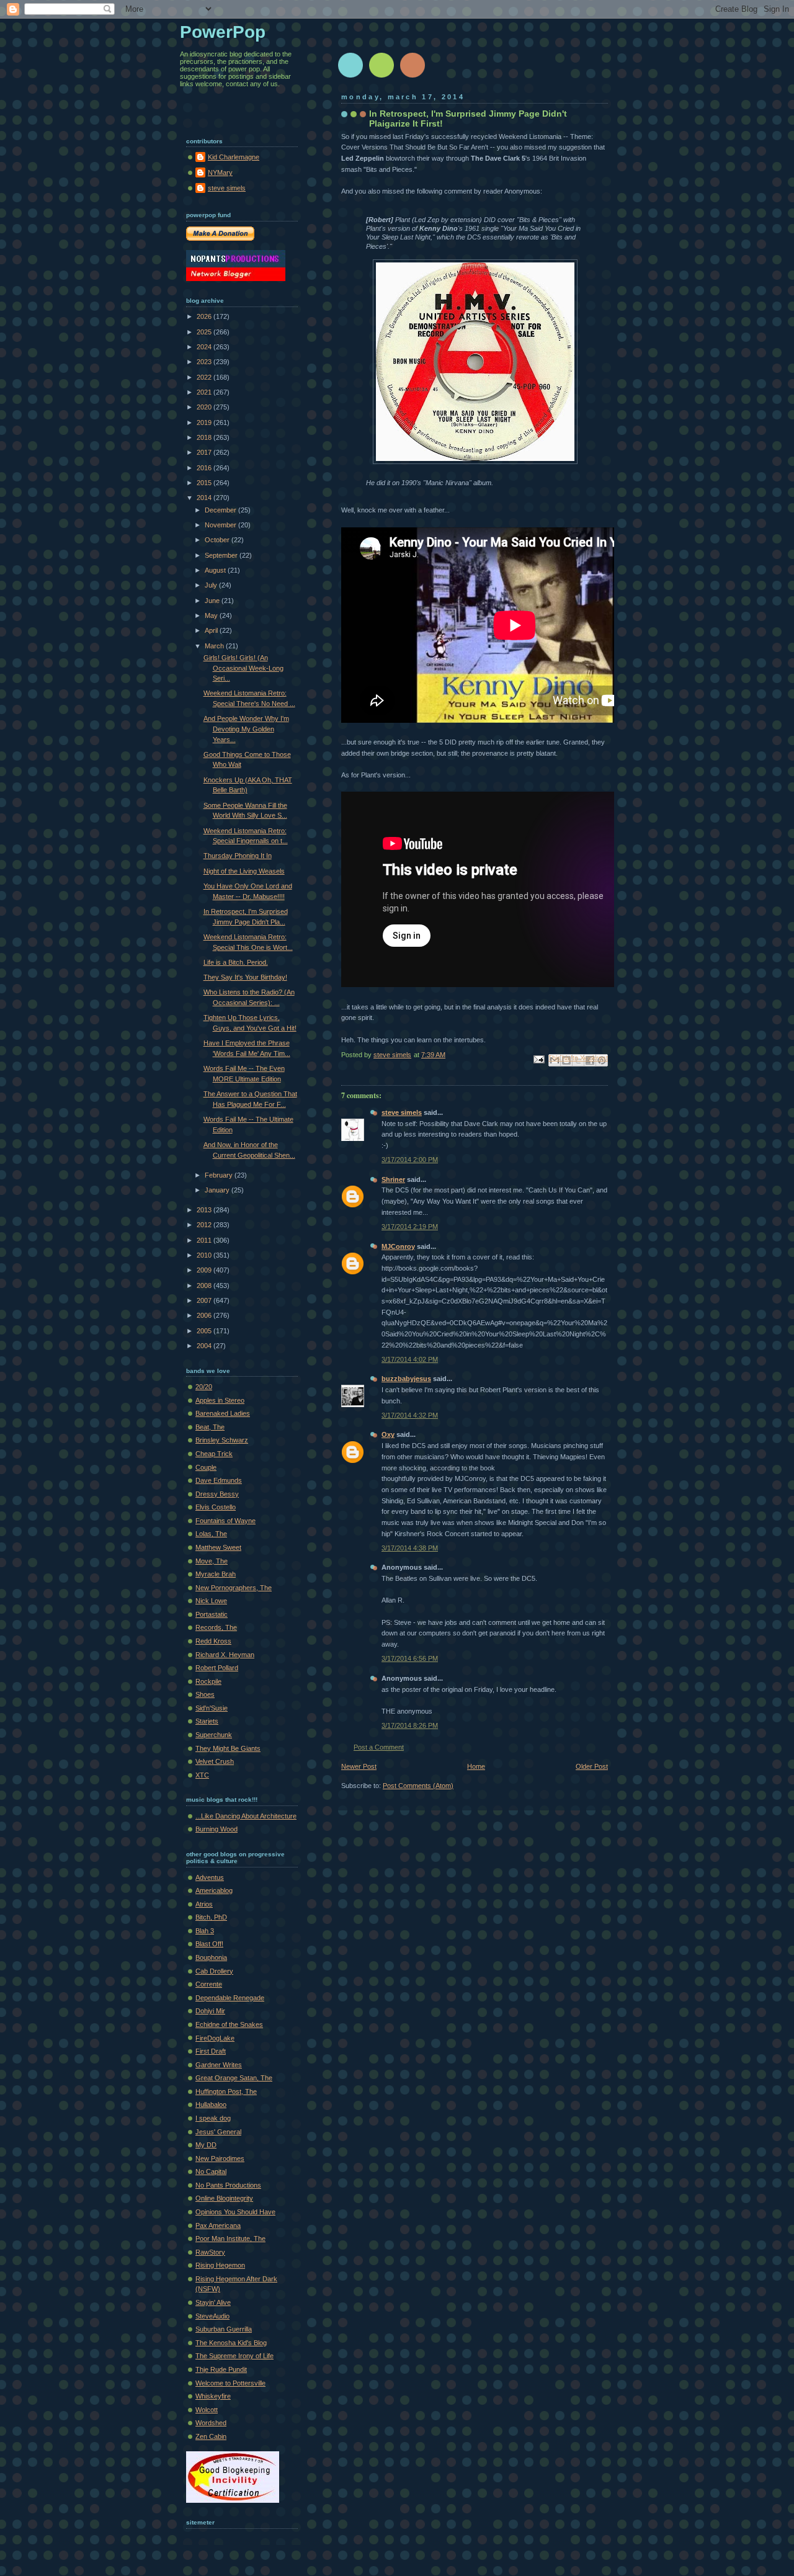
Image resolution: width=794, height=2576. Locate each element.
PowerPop (223, 32)
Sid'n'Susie (212, 1708)
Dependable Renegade (230, 1998)
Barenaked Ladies (223, 1413)
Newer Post (359, 1766)
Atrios (204, 1904)
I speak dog (213, 2118)
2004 (205, 1346)
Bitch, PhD (211, 1917)
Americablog (214, 1890)
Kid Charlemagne (234, 157)
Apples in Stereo (220, 1400)
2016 (205, 468)
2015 (205, 483)
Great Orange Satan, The (234, 2078)
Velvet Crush (215, 1761)
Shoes (205, 1694)
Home (476, 1766)
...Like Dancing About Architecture (246, 1816)
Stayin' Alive (213, 2302)
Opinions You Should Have (235, 2212)
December (221, 510)
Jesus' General (218, 2132)
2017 (205, 452)
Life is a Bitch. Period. (236, 962)
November (221, 525)
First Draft (211, 2051)
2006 (205, 1315)
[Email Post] (538, 1058)
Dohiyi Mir (210, 2011)
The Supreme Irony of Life (234, 2356)
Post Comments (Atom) (418, 1786)
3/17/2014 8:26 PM (410, 1725)
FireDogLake (215, 2038)
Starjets (207, 1721)
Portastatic (212, 1614)
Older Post (592, 1766)
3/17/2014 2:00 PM (410, 1160)
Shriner (393, 1179)
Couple (206, 1467)
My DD (206, 2145)
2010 (205, 1255)
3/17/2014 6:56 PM (410, 1658)
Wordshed (211, 2423)
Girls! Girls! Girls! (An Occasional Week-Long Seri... (243, 668)
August (216, 570)
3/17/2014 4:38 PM (410, 1548)
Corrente (209, 1984)
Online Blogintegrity (224, 2198)
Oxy (388, 1434)
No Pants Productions (228, 2185)
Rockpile (208, 1681)
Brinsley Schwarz (222, 1440)
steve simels (402, 1112)
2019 (205, 423)
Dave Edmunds (219, 1480)
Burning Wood (216, 1829)
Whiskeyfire (213, 2396)
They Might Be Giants (228, 1748)
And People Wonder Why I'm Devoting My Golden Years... (246, 729)
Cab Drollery (214, 1971)
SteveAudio (212, 2316)
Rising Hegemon (220, 2265)
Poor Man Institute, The (230, 2238)
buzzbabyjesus (406, 1379)
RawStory (210, 2252)
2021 (205, 392)
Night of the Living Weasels (244, 871)
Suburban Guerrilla (224, 2329)
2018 (205, 437)
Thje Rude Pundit (221, 2369)
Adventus (210, 1877)
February (220, 1175)
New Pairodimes (220, 2158)
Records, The (216, 1627)
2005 (205, 1331)
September (222, 555)
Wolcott (207, 2410)
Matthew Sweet (218, 1547)
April (212, 630)
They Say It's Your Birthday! (245, 977)
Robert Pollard (217, 1668)
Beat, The (210, 1427)
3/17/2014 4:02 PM (410, 1359)
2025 (205, 332)
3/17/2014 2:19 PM (410, 1227)
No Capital (211, 2171)
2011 (205, 1240)
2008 (205, 1286)
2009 (205, 1270)
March (215, 646)
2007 (205, 1300)
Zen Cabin (211, 2436)
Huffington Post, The (226, 2091)
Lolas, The (211, 1534)
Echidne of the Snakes (229, 2024)
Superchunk (214, 1735)
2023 (205, 362)
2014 (205, 498)
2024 (205, 347)
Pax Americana (218, 2225)
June (213, 601)
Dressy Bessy (217, 1494)
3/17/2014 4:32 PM (410, 1415)
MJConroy (398, 1246)
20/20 (204, 1387)
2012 (205, 1225)
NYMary (220, 172)
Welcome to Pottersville (230, 2383)
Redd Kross (213, 1641)
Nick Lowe (211, 1601)
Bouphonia (211, 1957)
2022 (205, 377)
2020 (205, 407)
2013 (205, 1210)
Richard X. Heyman (225, 1655)
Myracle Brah (216, 1574)
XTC (202, 1775)
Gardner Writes (219, 2065)
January (218, 1190)
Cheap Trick (214, 1454)
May (212, 615)
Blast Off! (209, 1944)
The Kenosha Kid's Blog (231, 2343)
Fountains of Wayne (225, 1521)
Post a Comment (379, 1747)
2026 (205, 316)
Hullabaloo (211, 2104)
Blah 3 (205, 1931)
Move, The (212, 1561)
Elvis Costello (216, 1507)
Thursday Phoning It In (238, 856)
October (218, 540)
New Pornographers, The (234, 1588)
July (212, 585)
